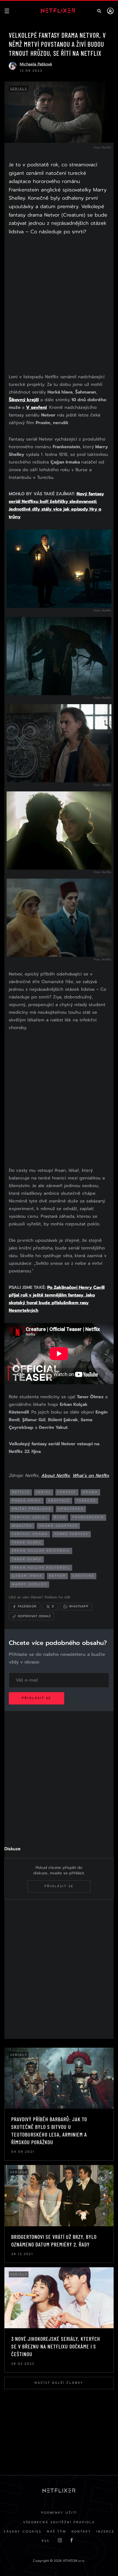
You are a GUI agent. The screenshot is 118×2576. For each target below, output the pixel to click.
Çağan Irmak (27, 1576)
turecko (86, 1501)
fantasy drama (30, 1534)
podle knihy (27, 1501)
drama (90, 1492)
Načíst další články (59, 2383)
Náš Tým (57, 2532)
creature (83, 1576)
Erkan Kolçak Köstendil (41, 1551)
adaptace (59, 1501)
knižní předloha (32, 1509)
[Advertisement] (59, 305)
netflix (21, 1492)
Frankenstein (88, 1517)
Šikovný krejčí (24, 400)
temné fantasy (71, 1534)
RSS (46, 2541)
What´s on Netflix (91, 1476)
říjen (60, 1517)
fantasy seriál (30, 1517)
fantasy (67, 1492)
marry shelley (29, 1584)
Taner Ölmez (27, 1542)
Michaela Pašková (36, 64)
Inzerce (105, 2532)
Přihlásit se (36, 1698)
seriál (44, 1492)
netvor (57, 1576)
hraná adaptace (58, 1526)
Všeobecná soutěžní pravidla (59, 2522)
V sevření (36, 407)
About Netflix (55, 1476)
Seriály (19, 89)
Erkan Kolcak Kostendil (41, 1568)
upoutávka (71, 1509)
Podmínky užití (59, 2513)
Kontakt (81, 2532)
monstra (22, 1526)
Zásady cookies (23, 2532)
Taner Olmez (27, 1559)
